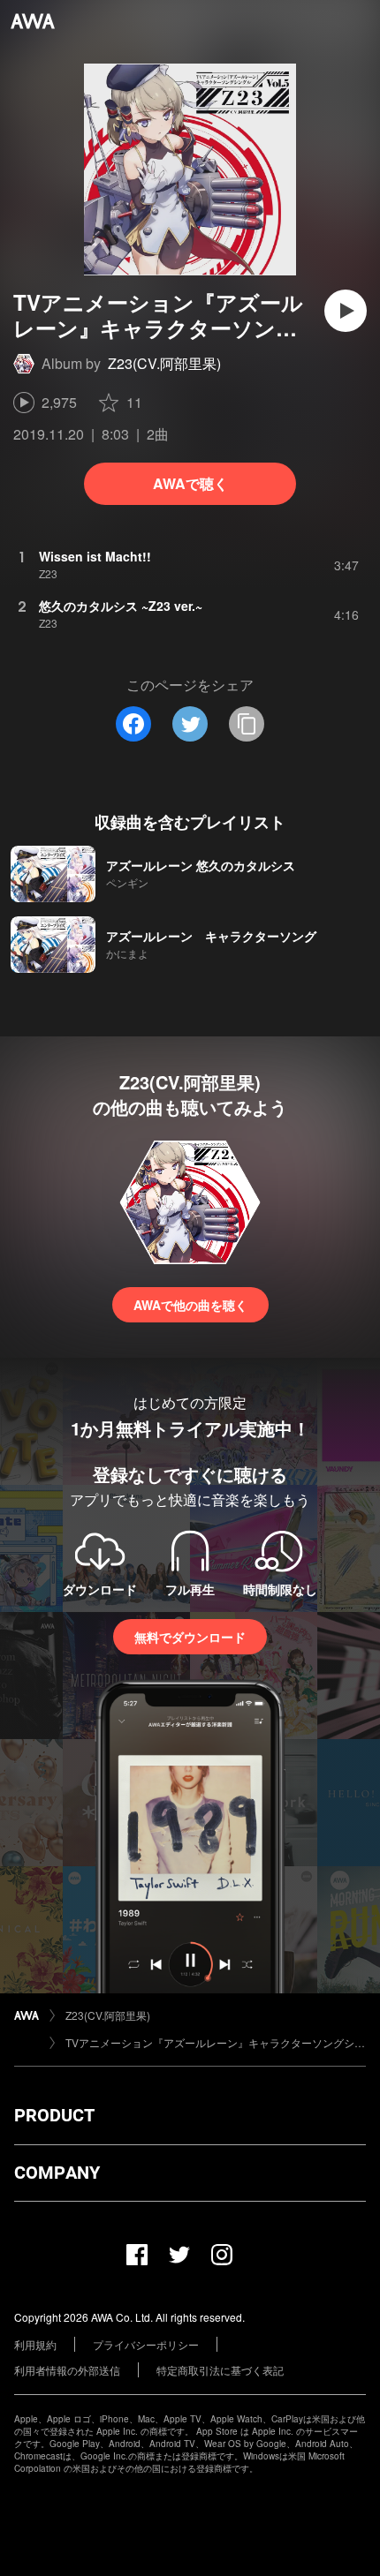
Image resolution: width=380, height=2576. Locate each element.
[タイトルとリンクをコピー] (247, 724)
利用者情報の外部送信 (67, 2370)
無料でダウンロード (190, 1637)
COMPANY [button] (57, 2173)
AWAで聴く (190, 483)
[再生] (346, 311)
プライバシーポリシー (146, 2344)
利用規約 (35, 2344)
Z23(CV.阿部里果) (164, 363)
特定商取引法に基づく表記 (220, 2370)
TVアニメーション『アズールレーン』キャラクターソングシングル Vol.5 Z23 (216, 2042)
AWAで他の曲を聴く (190, 1305)
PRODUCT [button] (54, 2115)
